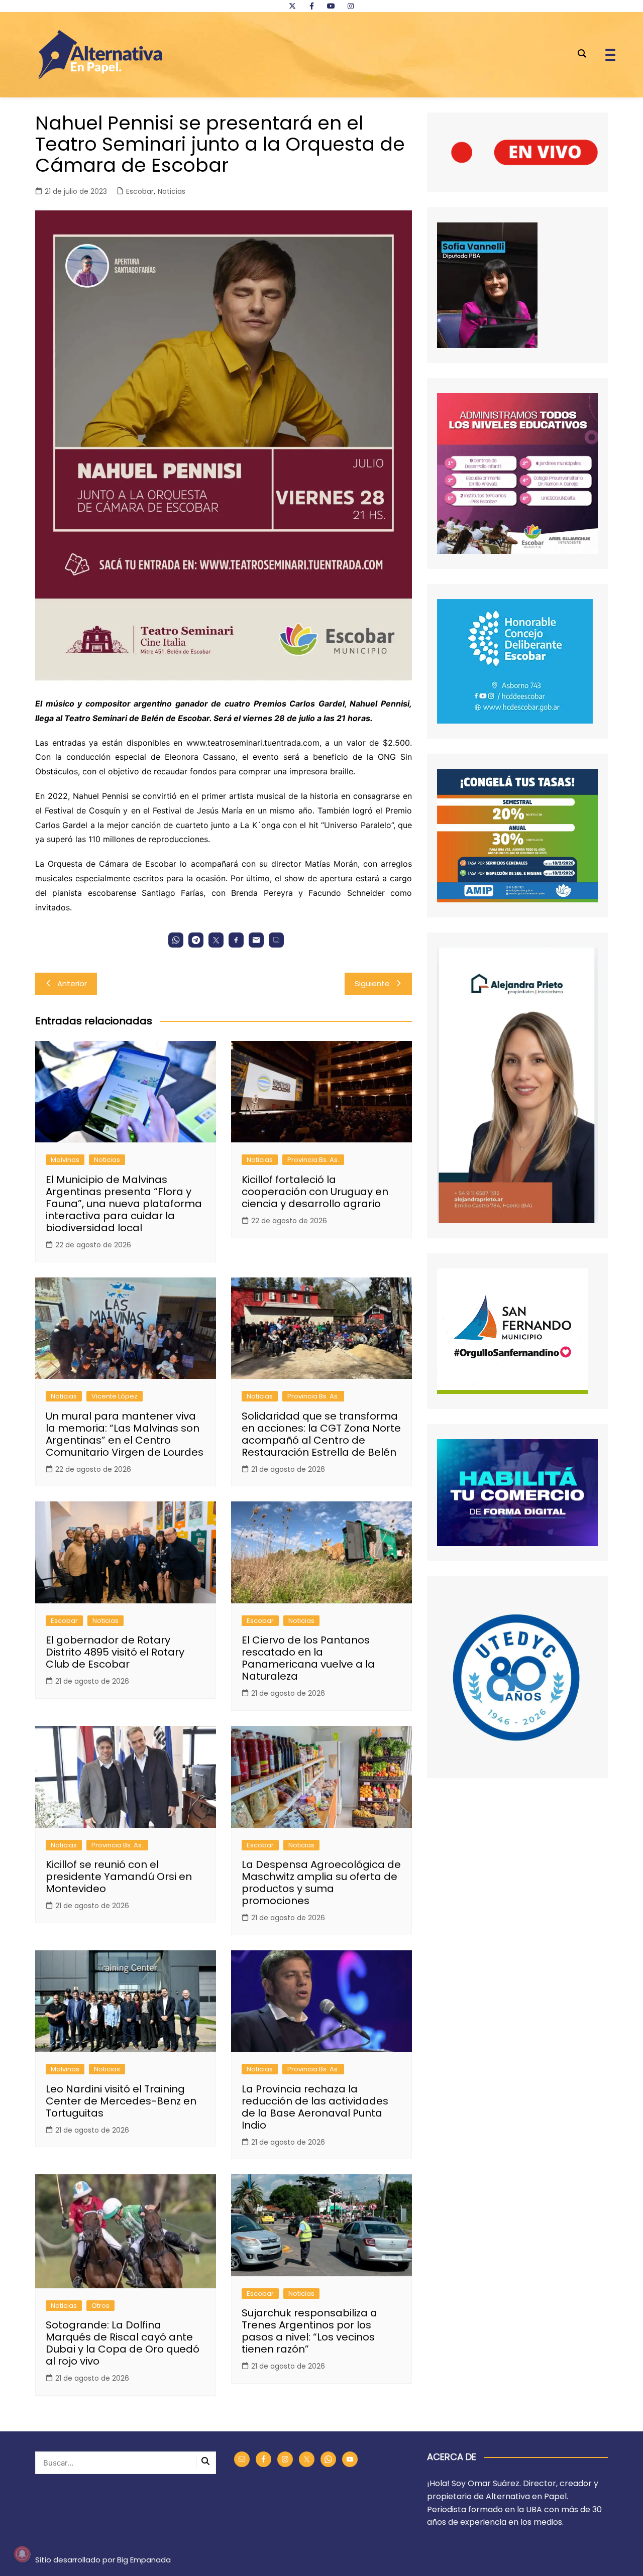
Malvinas (65, 1160)
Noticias (172, 191)
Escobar (140, 191)
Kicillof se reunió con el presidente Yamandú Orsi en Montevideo (119, 1877)
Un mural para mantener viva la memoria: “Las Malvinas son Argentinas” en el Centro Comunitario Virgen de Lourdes (125, 1434)
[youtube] (331, 6)
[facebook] (311, 6)
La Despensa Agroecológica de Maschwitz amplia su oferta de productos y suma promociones (321, 1883)
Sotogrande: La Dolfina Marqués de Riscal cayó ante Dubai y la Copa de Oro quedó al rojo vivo (123, 2343)
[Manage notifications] (22, 2554)
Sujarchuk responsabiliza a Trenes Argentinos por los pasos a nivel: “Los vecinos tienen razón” (309, 2331)
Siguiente (372, 983)
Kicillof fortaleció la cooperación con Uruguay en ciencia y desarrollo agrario (315, 1192)
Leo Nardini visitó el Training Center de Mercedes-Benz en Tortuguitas (121, 2101)
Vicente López (115, 1396)
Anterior (72, 983)
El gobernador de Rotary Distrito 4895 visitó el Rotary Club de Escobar (115, 1652)
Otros (100, 2306)
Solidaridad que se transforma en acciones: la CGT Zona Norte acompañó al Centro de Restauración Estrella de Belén (321, 1434)
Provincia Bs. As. (313, 1160)
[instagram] (351, 6)
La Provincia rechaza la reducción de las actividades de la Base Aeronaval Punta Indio (315, 2107)
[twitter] (292, 6)
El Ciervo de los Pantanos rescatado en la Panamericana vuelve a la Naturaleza (308, 1658)
